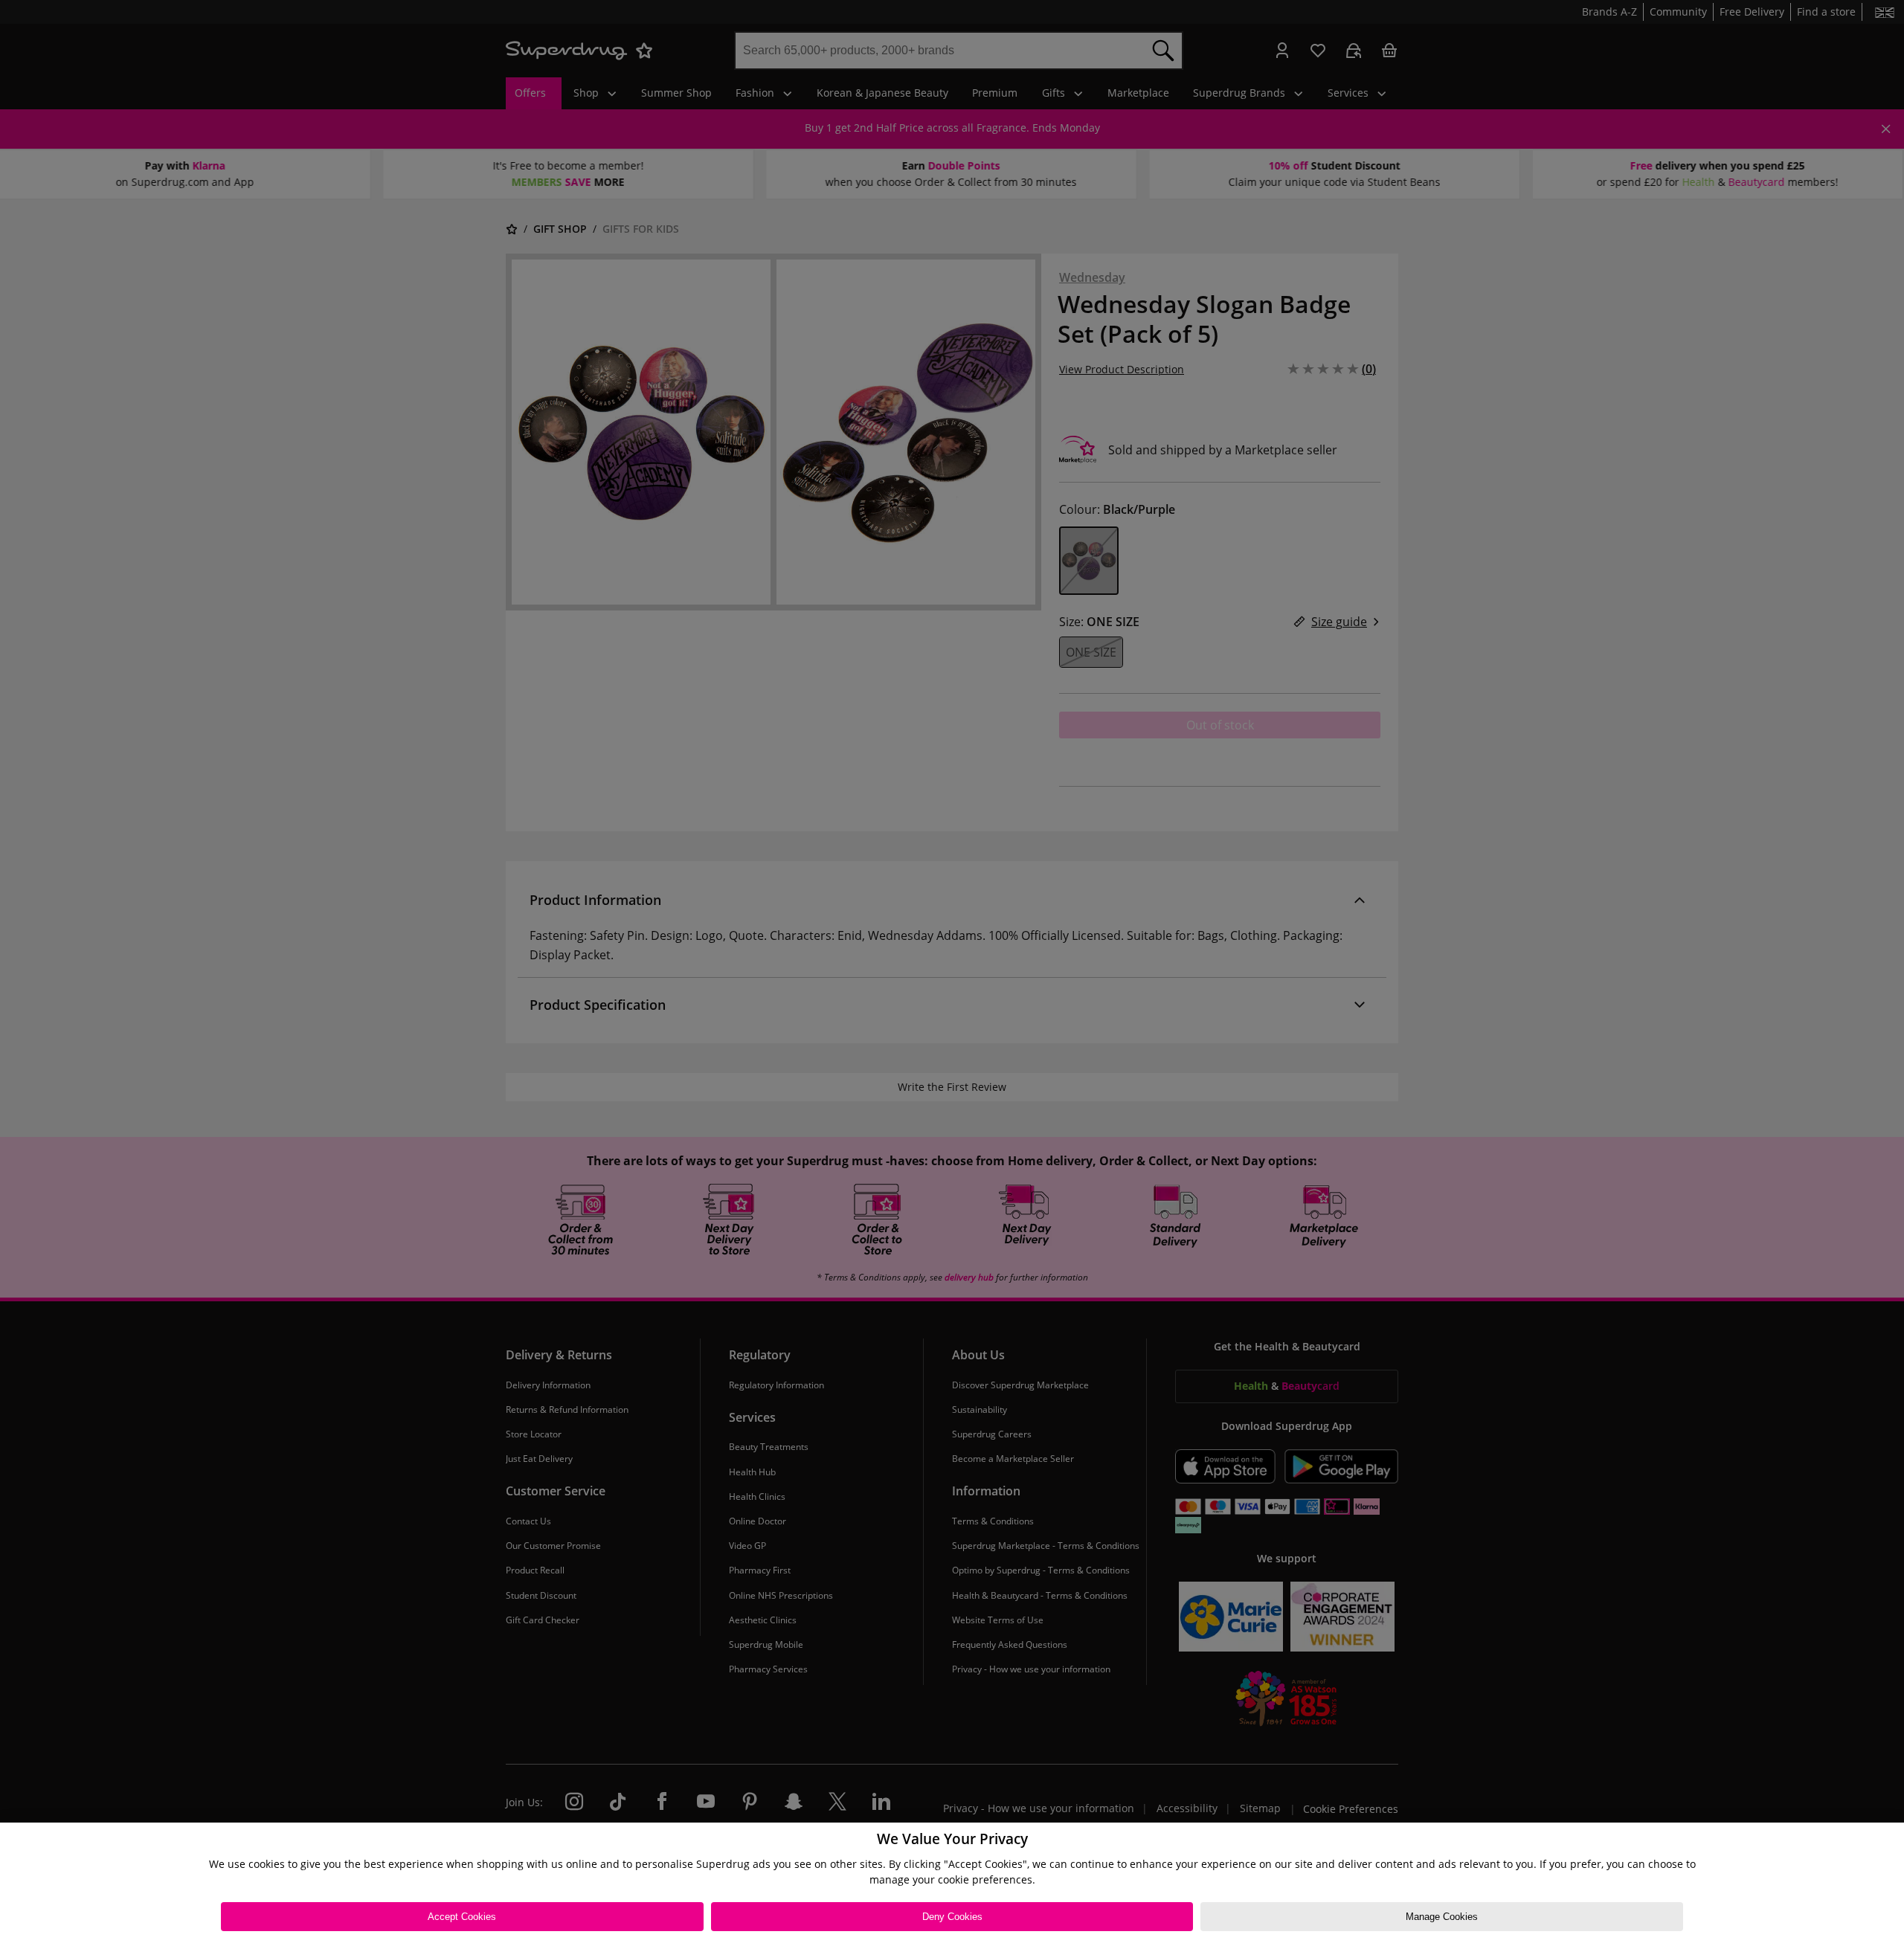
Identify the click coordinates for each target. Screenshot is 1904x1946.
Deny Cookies (952, 1917)
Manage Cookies (1442, 1917)
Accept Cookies (462, 1917)
